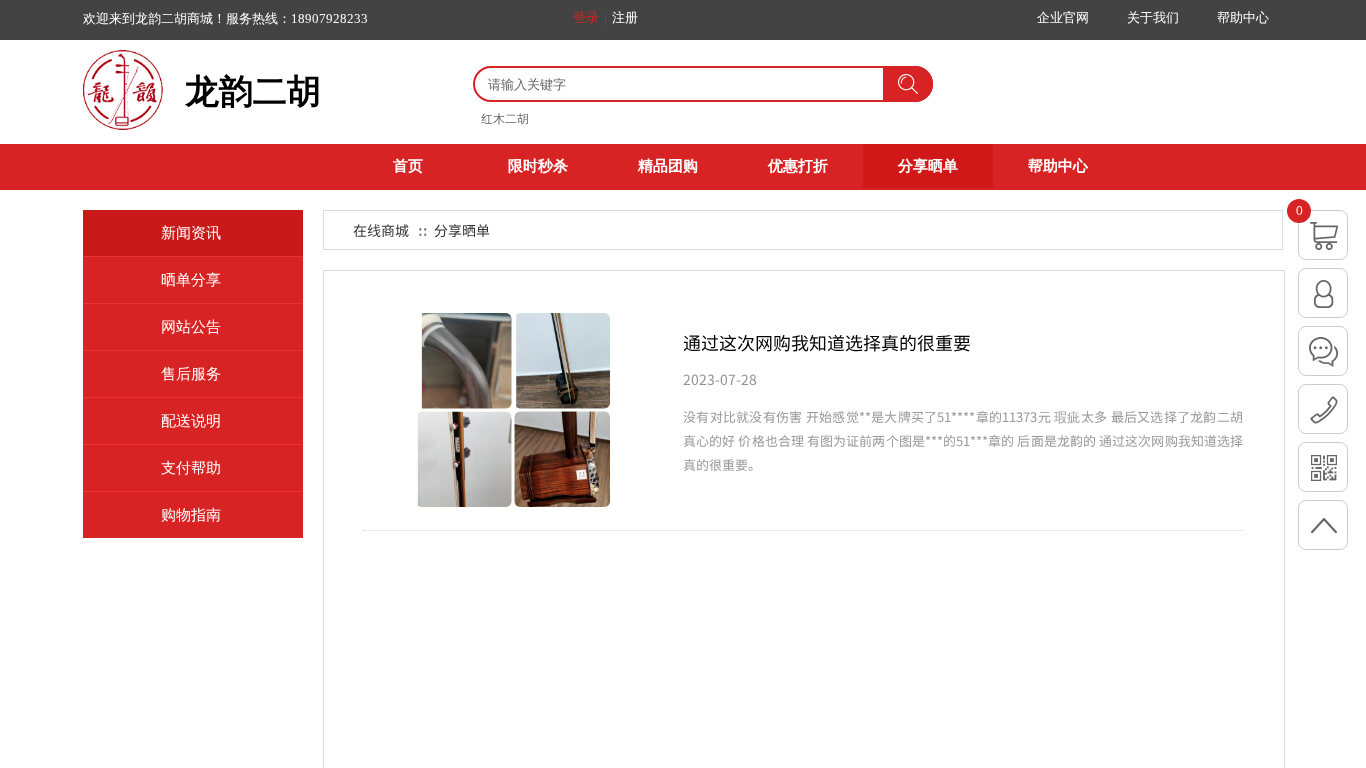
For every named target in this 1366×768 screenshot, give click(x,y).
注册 (625, 17)
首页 (408, 166)
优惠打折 (798, 166)
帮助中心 (1058, 166)
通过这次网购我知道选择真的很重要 (827, 342)
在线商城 (381, 230)
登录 (586, 17)
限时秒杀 (538, 166)
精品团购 (668, 166)
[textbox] (676, 85)
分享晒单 (928, 166)
